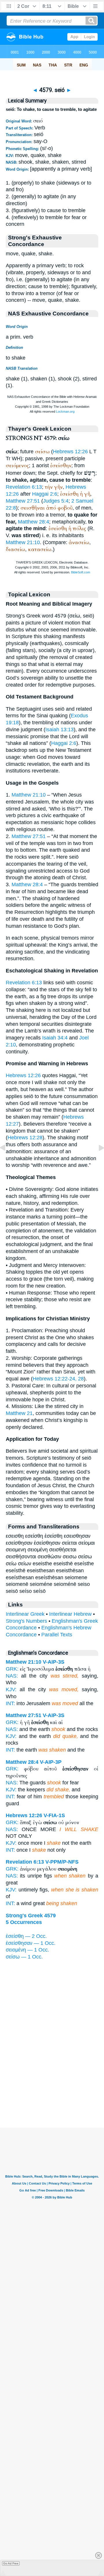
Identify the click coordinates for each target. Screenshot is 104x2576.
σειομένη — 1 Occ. (27, 1950)
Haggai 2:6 (45, 494)
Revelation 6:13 (24, 487)
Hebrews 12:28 (25, 1138)
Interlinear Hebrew (70, 1614)
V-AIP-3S (54, 1662)
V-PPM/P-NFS (62, 1862)
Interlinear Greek (25, 1614)
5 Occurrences (24, 1922)
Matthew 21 (19, 1413)
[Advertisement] (52, 2092)
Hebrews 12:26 (70, 452)
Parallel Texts (57, 1635)
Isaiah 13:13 (60, 730)
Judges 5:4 (56, 501)
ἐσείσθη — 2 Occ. (26, 1936)
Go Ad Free (11, 2563)
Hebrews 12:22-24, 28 (58, 1379)
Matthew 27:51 (23, 501)
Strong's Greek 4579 (31, 1916)
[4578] (7, 1161)
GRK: (12, 1669)
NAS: (12, 1676)
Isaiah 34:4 (55, 1038)
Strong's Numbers (26, 1621)
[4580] (97, 1161)
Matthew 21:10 (23, 542)
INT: (10, 1703)
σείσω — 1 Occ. (24, 1957)
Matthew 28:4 (34, 522)
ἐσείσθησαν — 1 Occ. (31, 1943)
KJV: (11, 1689)
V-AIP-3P (51, 1762)
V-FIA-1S (54, 1815)
